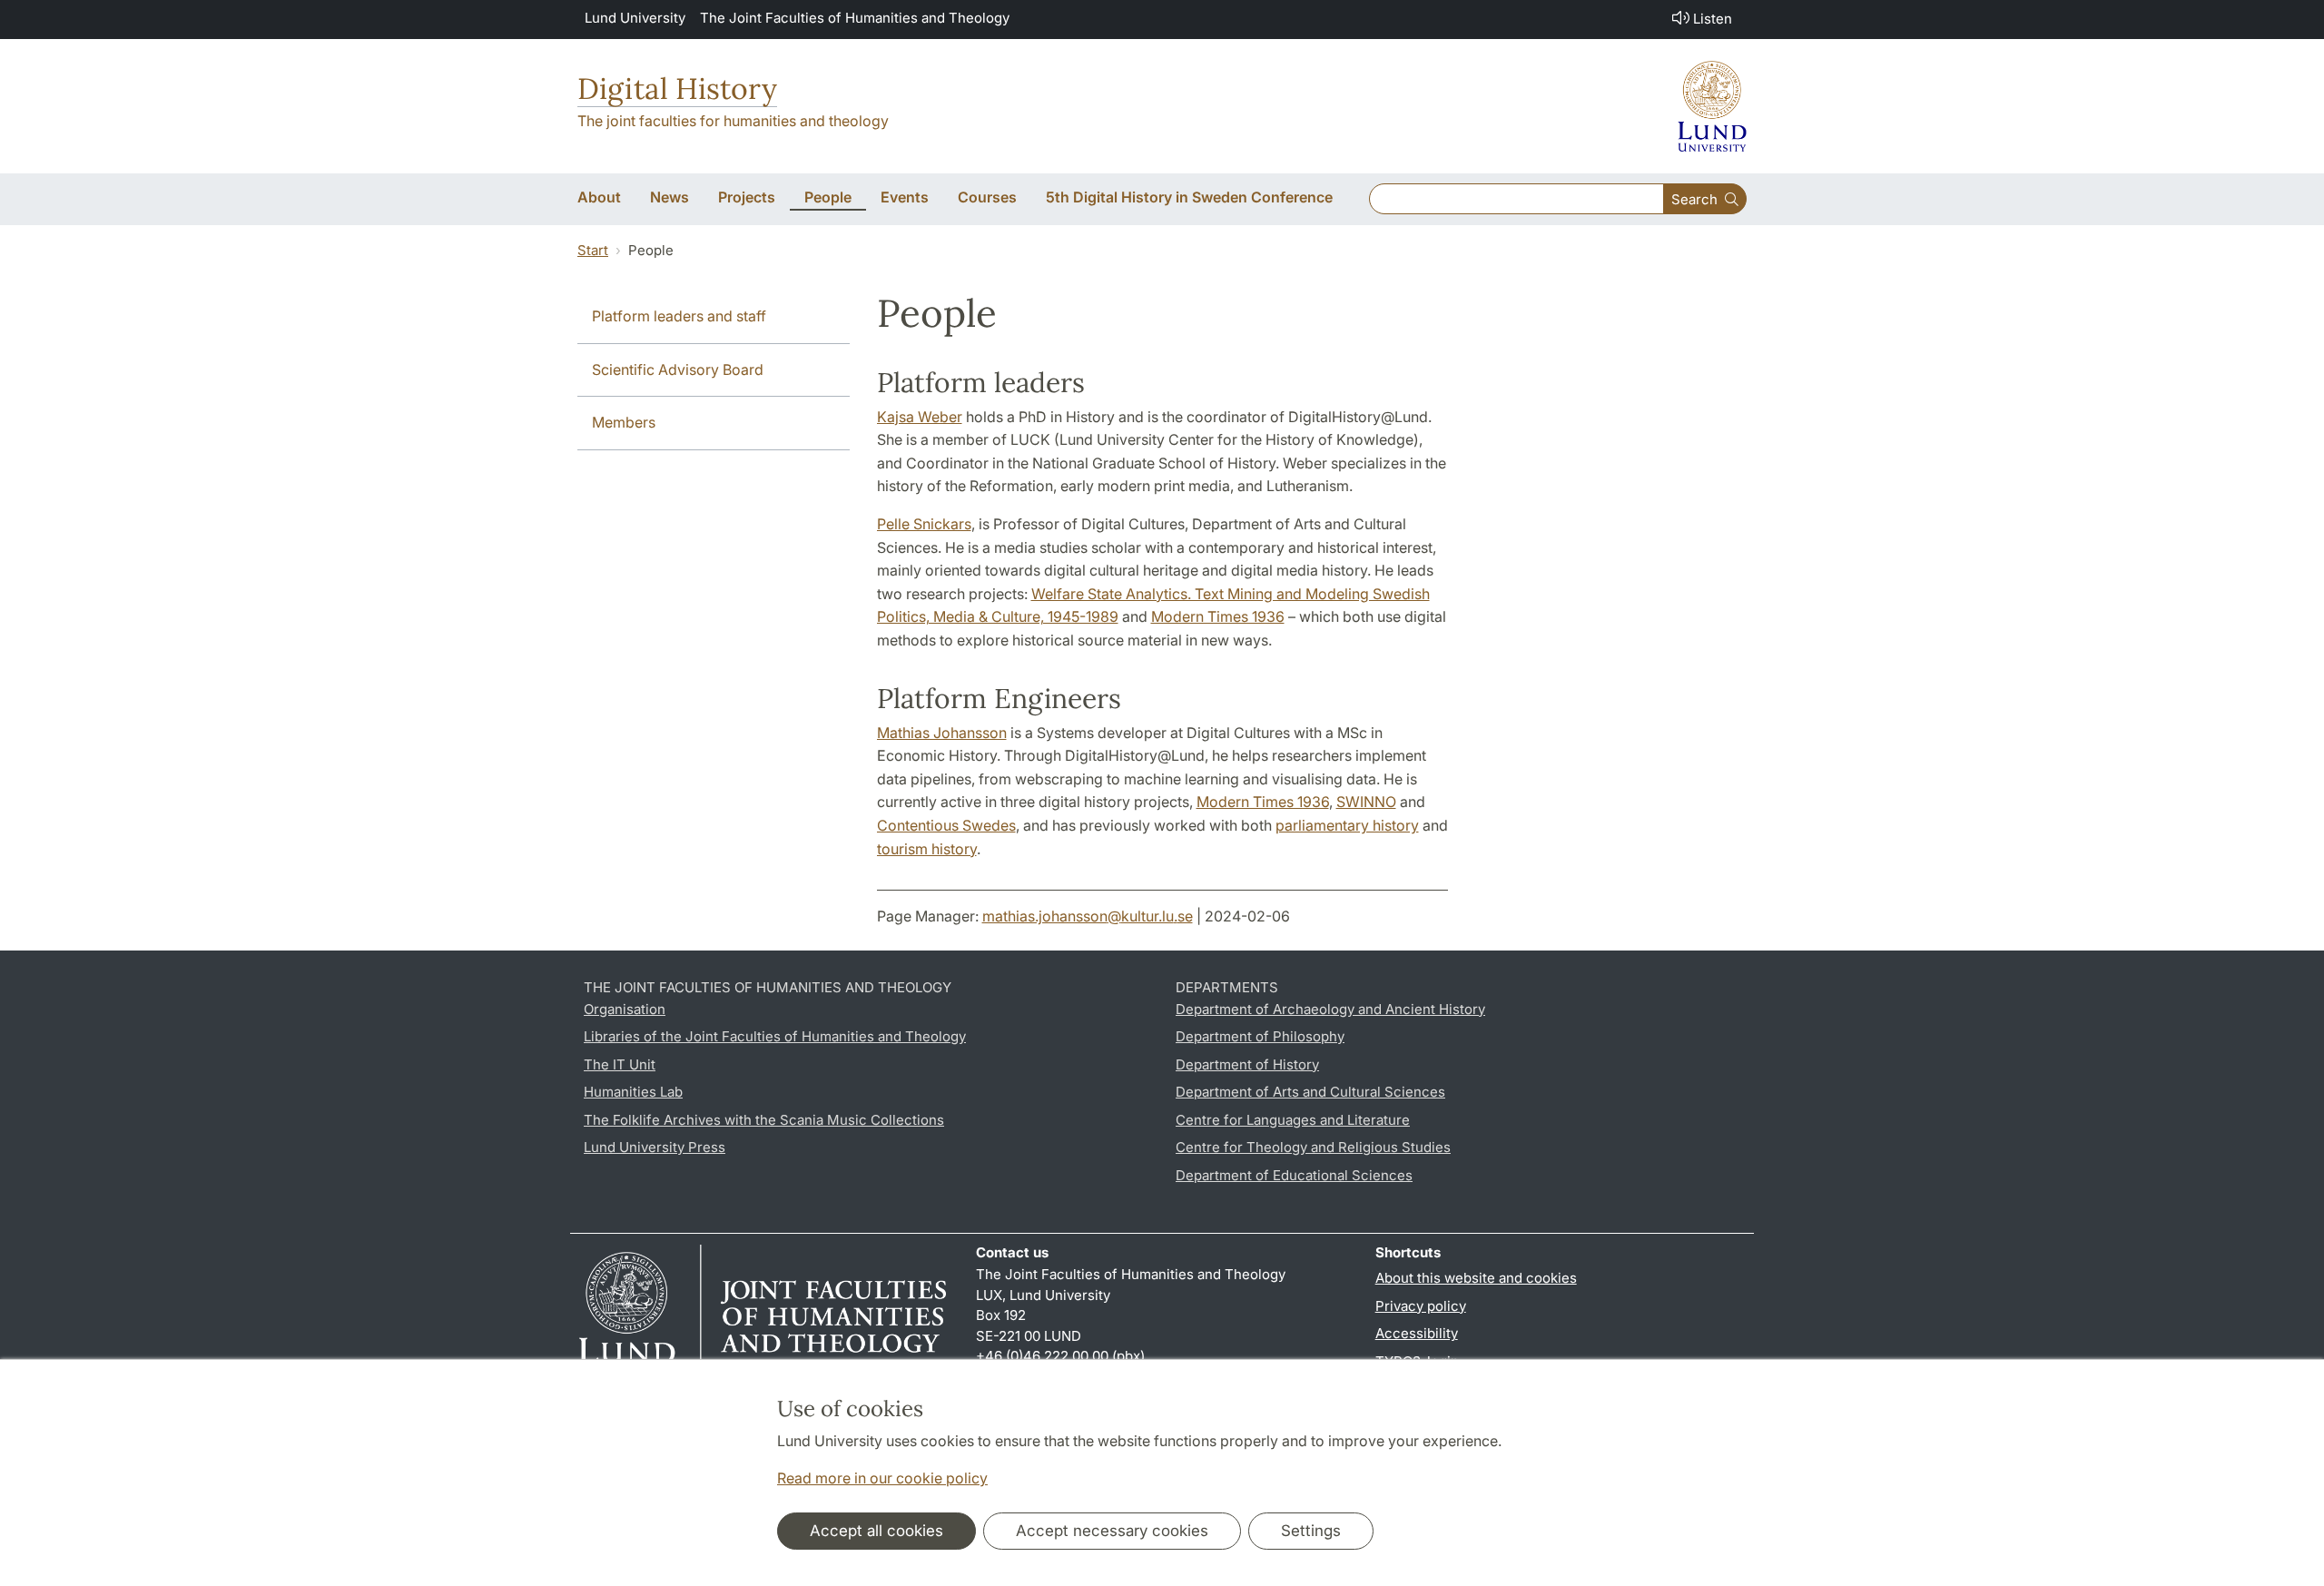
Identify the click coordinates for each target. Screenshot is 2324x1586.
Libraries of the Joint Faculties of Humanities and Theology (775, 1036)
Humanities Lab (633, 1092)
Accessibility (1417, 1333)
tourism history (927, 849)
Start (593, 250)
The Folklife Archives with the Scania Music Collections (764, 1120)
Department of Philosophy (1260, 1036)
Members (624, 422)
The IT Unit (620, 1064)
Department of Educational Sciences (1294, 1175)
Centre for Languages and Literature (1293, 1120)
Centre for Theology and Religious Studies (1313, 1147)
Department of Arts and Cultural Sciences (1310, 1092)
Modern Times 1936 (1218, 616)
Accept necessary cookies (1112, 1531)
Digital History (677, 89)
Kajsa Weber (920, 417)
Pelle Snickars (924, 524)
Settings (1311, 1531)
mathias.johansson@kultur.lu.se (1088, 916)
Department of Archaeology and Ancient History (1330, 1009)
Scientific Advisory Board (678, 369)
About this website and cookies (1476, 1278)
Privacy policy (1421, 1306)
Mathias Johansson (942, 733)
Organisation (625, 1009)
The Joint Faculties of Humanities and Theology (855, 18)
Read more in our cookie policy (882, 1478)
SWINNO (1366, 802)
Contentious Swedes (946, 825)
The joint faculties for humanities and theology (733, 121)
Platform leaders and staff (679, 316)
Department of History (1247, 1064)
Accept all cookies (876, 1531)
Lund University (635, 18)
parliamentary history (1347, 825)
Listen (1713, 19)
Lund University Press (655, 1147)
